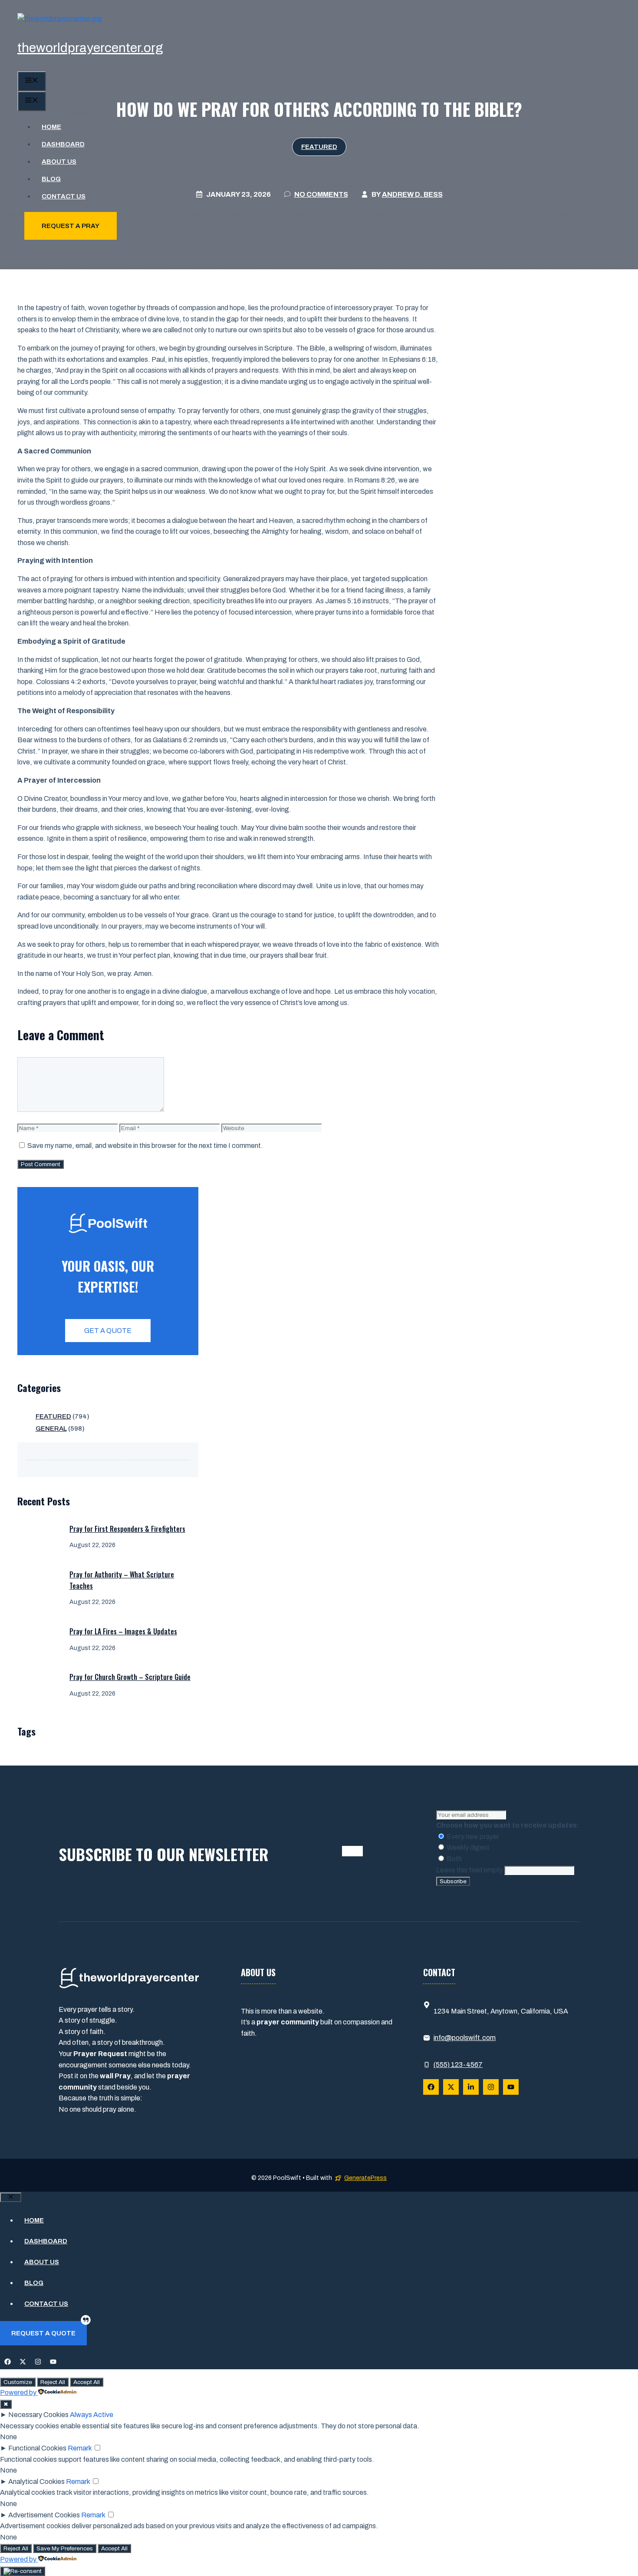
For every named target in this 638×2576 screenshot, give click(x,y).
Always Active (92, 2415)
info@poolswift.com (465, 2038)
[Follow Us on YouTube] (511, 2087)
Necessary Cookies (38, 2415)
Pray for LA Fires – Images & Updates (123, 1631)
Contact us (64, 196)
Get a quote (108, 1331)
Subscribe (453, 1881)
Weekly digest (467, 1847)
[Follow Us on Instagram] (491, 2087)
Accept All (87, 2382)
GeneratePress (365, 2178)
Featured (53, 1416)
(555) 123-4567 (458, 2065)
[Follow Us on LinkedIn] (471, 2087)
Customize (18, 2382)
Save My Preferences (65, 2548)
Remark (80, 2448)
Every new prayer (472, 1837)
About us (59, 162)
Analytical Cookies (36, 2482)
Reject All (53, 2382)
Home (51, 127)
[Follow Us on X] (451, 2087)
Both (454, 1859)
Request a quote (43, 2333)
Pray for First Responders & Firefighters (127, 1529)
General (51, 1429)
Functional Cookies (37, 2448)
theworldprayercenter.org (90, 48)
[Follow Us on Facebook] (431, 2087)
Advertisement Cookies (44, 2515)
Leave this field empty (470, 1870)
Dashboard (63, 144)
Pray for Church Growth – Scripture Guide (130, 1677)
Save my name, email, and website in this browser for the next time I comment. (145, 1146)
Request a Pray (71, 226)
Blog (51, 179)
